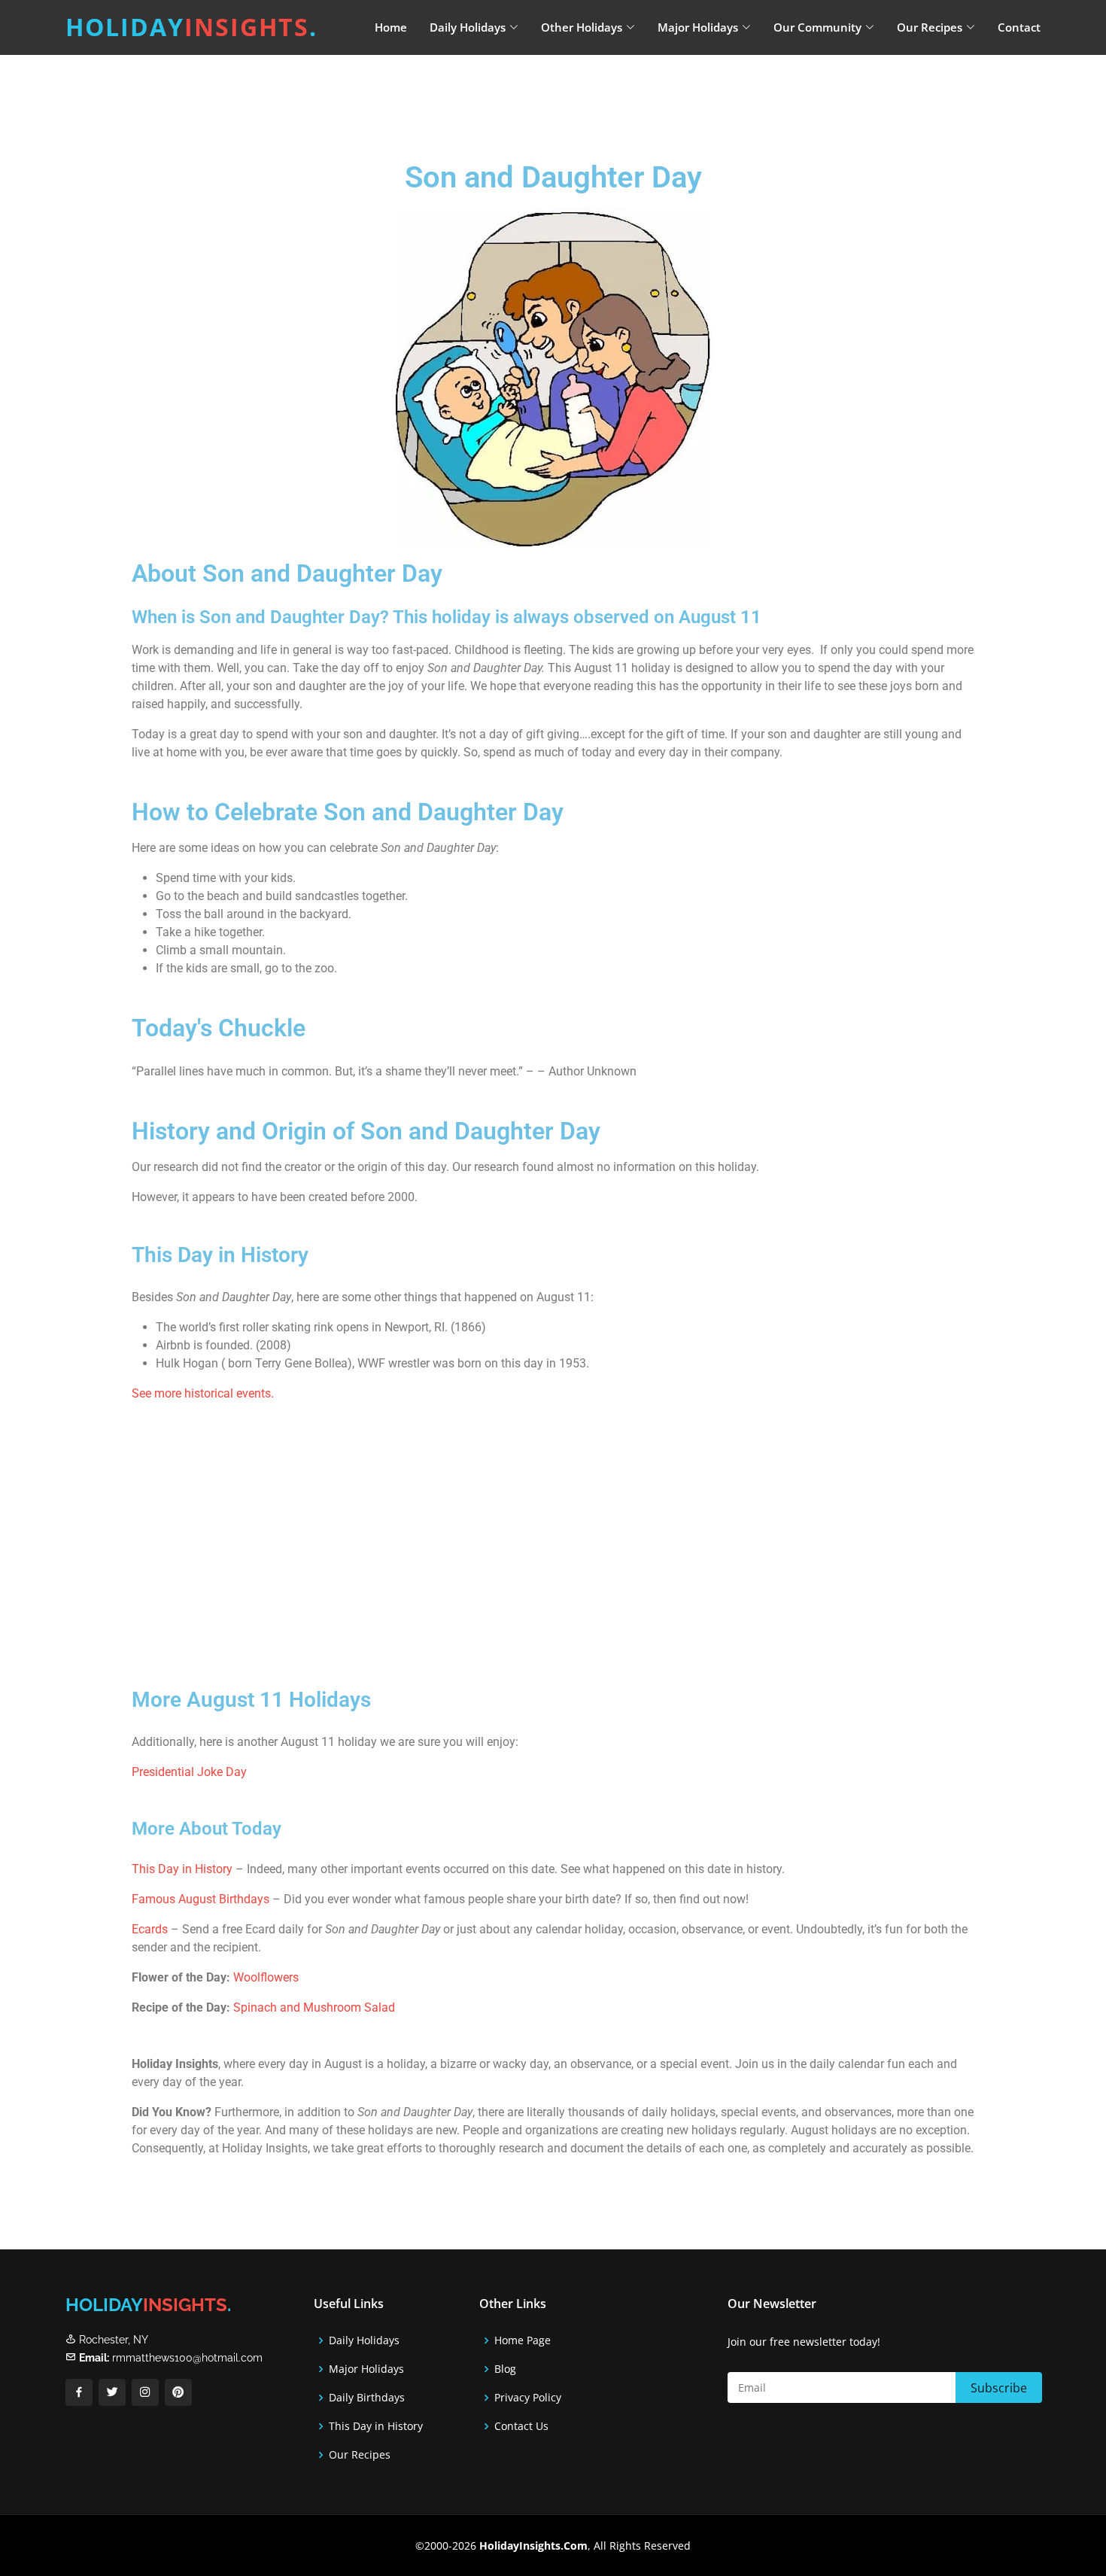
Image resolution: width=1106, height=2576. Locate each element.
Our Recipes (360, 2455)
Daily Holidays (364, 2340)
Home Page (523, 2340)
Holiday (191, 27)
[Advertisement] (591, 94)
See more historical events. (203, 1393)
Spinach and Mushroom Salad (314, 2007)
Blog (505, 2369)
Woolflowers (264, 1977)
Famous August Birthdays (201, 1899)
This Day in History (182, 1869)
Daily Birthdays (367, 2398)
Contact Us (521, 2426)
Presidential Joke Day (189, 1772)
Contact (1019, 27)
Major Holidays (366, 2369)
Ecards (150, 1929)
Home (391, 27)
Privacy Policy (528, 2398)
